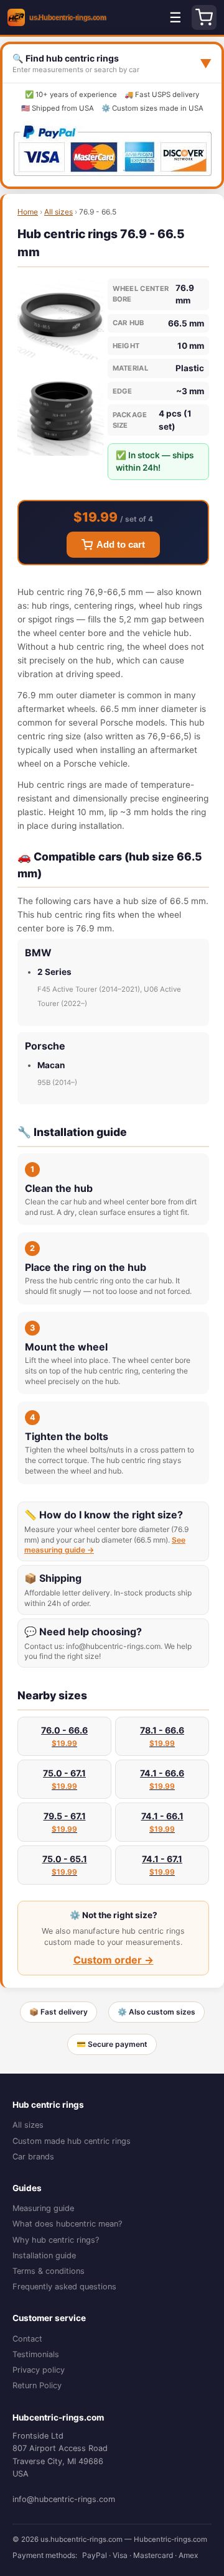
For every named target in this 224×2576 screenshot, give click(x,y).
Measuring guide (43, 2208)
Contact (27, 2339)
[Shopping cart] (204, 17)
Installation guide (44, 2255)
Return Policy (37, 2385)
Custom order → (114, 1960)
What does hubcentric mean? (67, 2224)
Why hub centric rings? (56, 2240)
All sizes (58, 212)
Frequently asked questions (64, 2287)
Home (28, 212)
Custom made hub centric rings (72, 2141)
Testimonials (36, 2354)
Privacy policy (39, 2370)
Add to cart (121, 545)
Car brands (33, 2157)
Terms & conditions (49, 2271)
